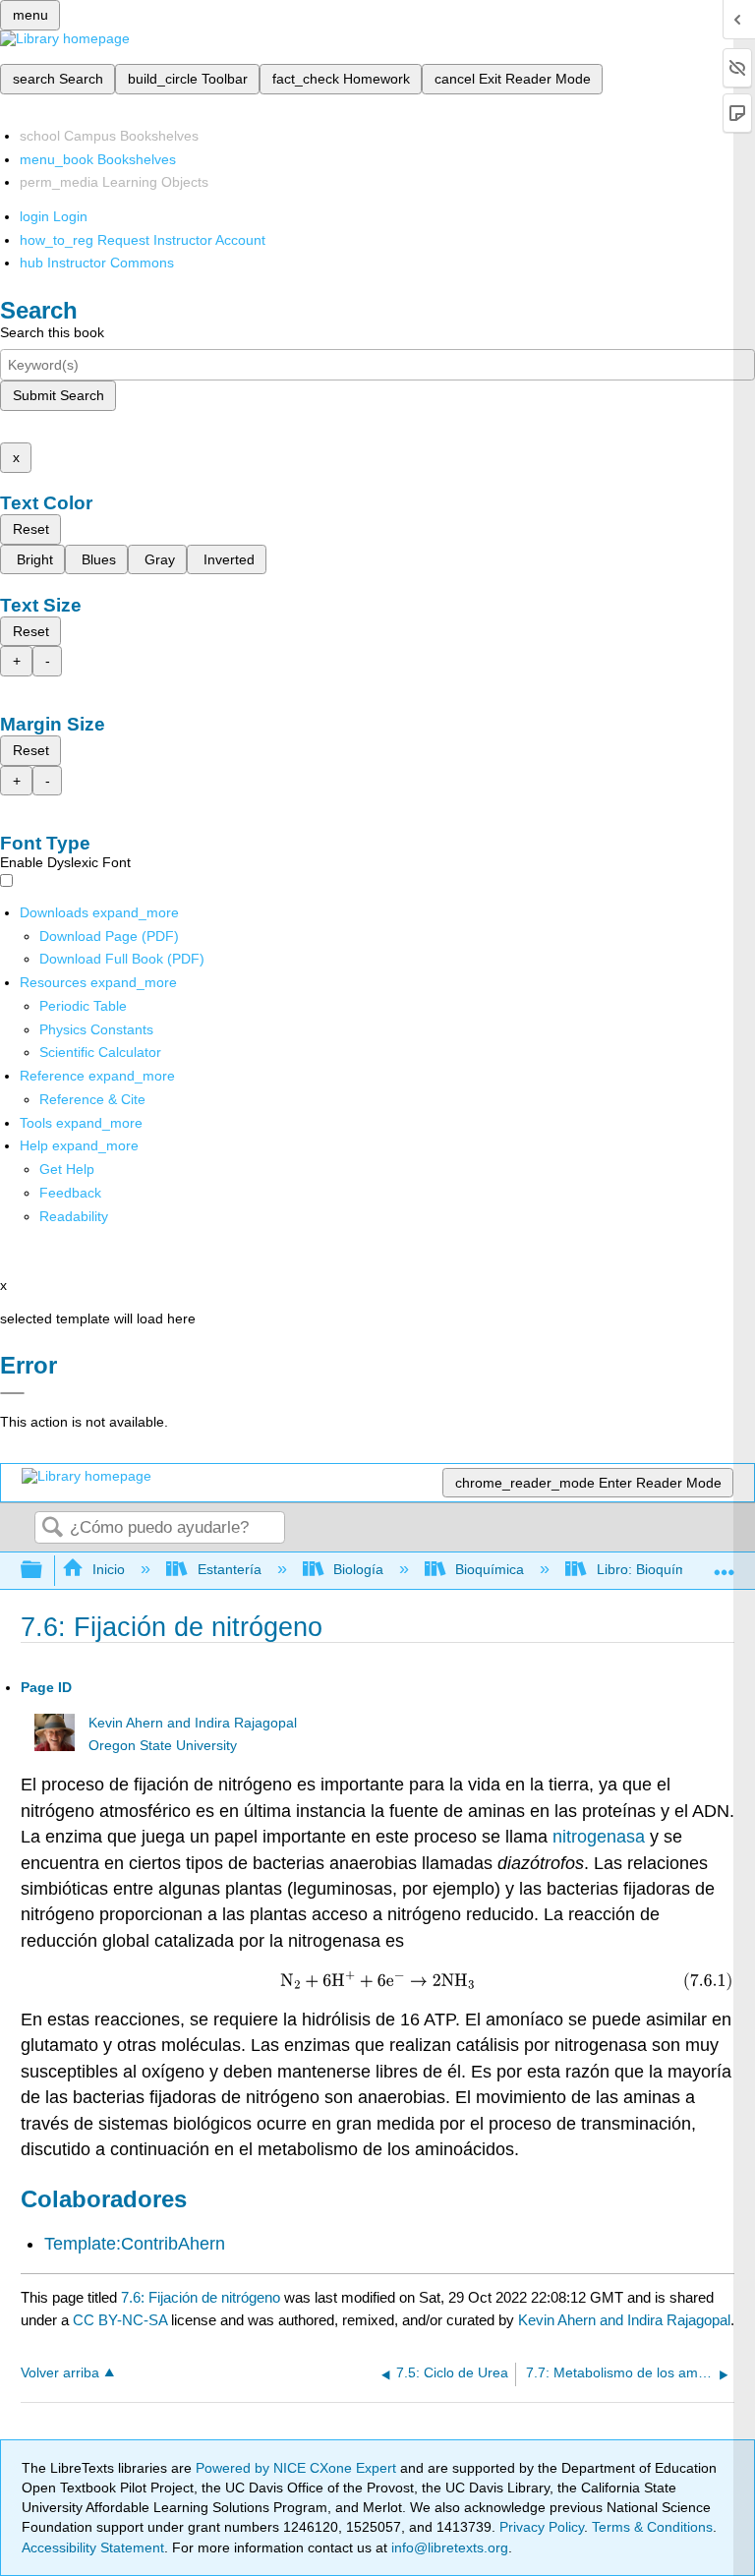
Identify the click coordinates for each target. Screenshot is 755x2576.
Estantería (229, 1569)
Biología (358, 1569)
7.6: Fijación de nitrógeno (201, 2297)
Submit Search (58, 395)
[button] (70, 1193)
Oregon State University (163, 1746)
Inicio (109, 1569)
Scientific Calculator (100, 1052)
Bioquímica (490, 1569)
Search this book (52, 332)
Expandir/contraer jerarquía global (44, 1571)
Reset (31, 529)
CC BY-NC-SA (122, 2320)
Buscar (52, 1528)
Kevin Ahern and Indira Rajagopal (193, 1723)
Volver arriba (60, 2373)
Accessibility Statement (93, 2547)
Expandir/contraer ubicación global (725, 1565)
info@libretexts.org (448, 2547)
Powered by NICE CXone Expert (298, 2468)
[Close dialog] (12, 1393)
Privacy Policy (542, 2527)
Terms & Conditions (652, 2527)
